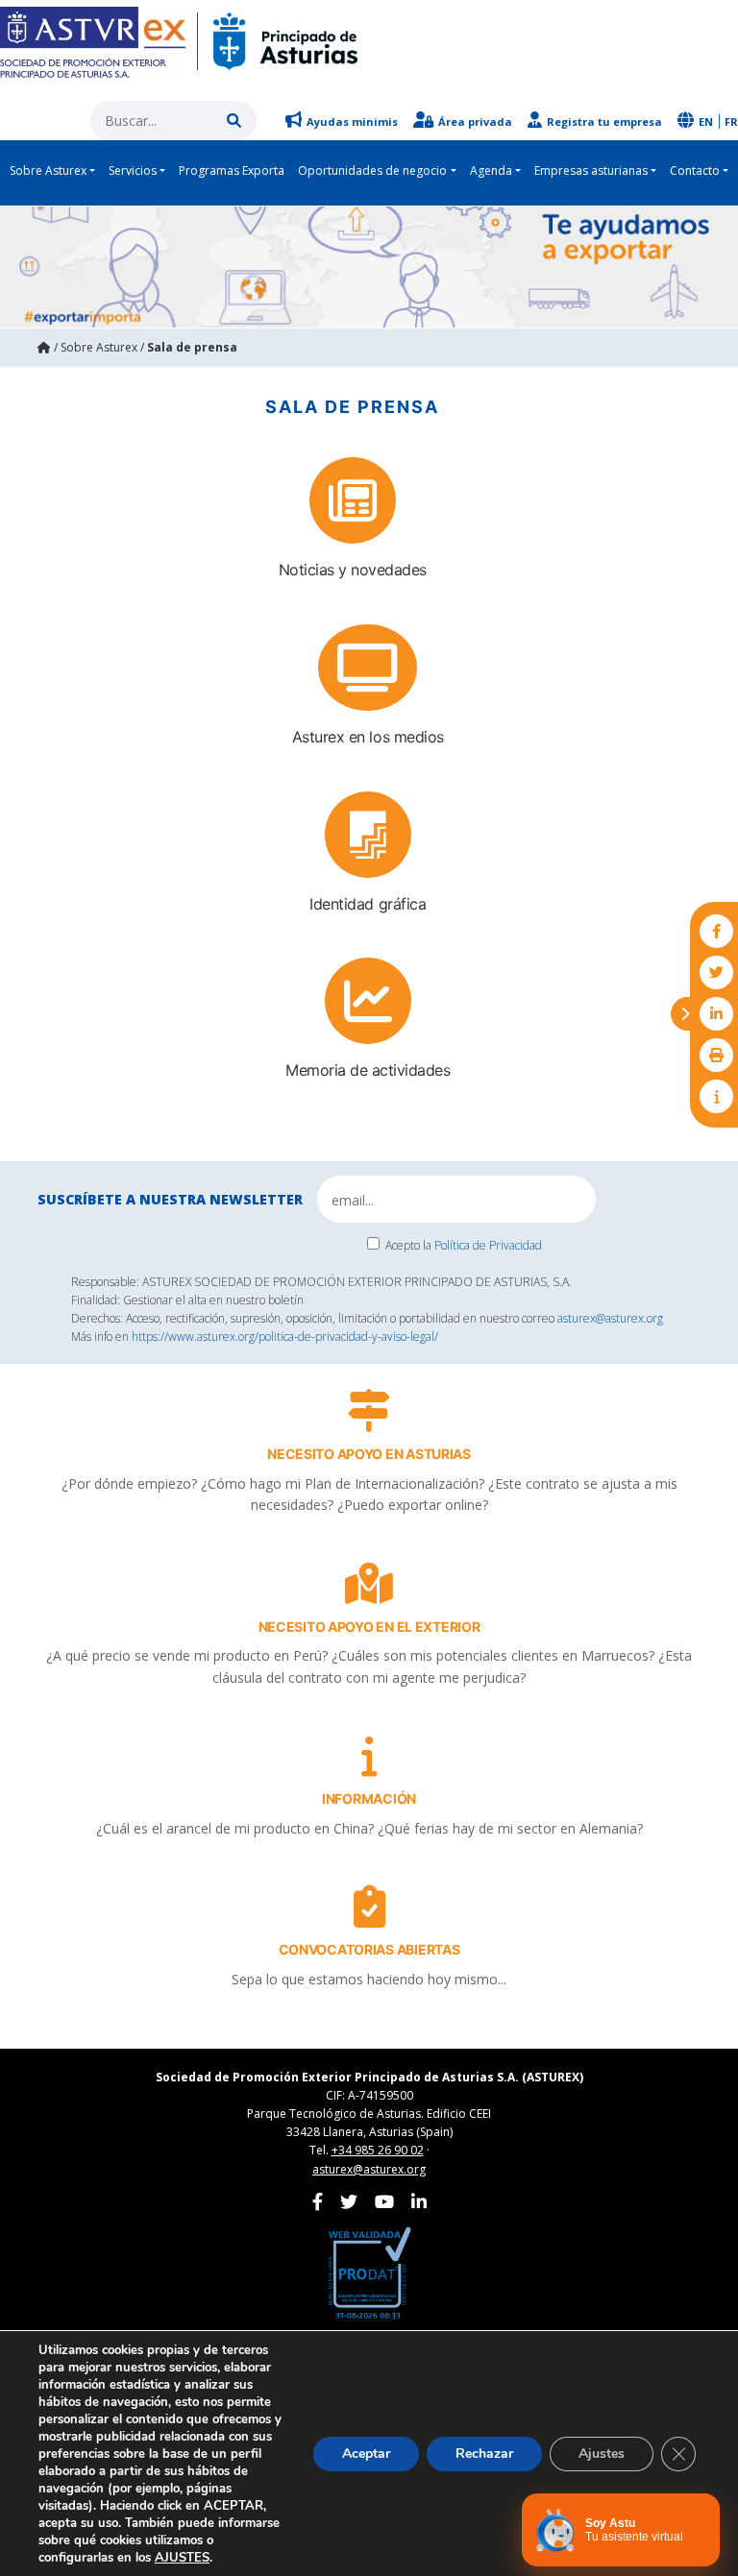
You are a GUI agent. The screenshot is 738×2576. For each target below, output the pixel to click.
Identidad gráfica (368, 904)
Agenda (491, 170)
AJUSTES (182, 2558)
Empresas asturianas (591, 170)
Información (369, 1798)
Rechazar (484, 2454)
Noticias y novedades (353, 570)
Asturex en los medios (368, 737)
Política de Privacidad (488, 1245)
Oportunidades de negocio (372, 170)
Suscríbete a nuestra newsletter (170, 1199)
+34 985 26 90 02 (378, 2150)
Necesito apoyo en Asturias (369, 1454)
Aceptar (366, 2454)
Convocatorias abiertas (369, 1949)
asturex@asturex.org (610, 1318)
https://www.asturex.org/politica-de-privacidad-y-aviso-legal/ (285, 1337)
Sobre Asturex (48, 170)
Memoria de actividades (368, 1070)
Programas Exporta (232, 170)
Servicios (133, 170)
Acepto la (464, 1245)
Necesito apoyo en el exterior (369, 1627)
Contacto (695, 170)
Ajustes (602, 2454)
